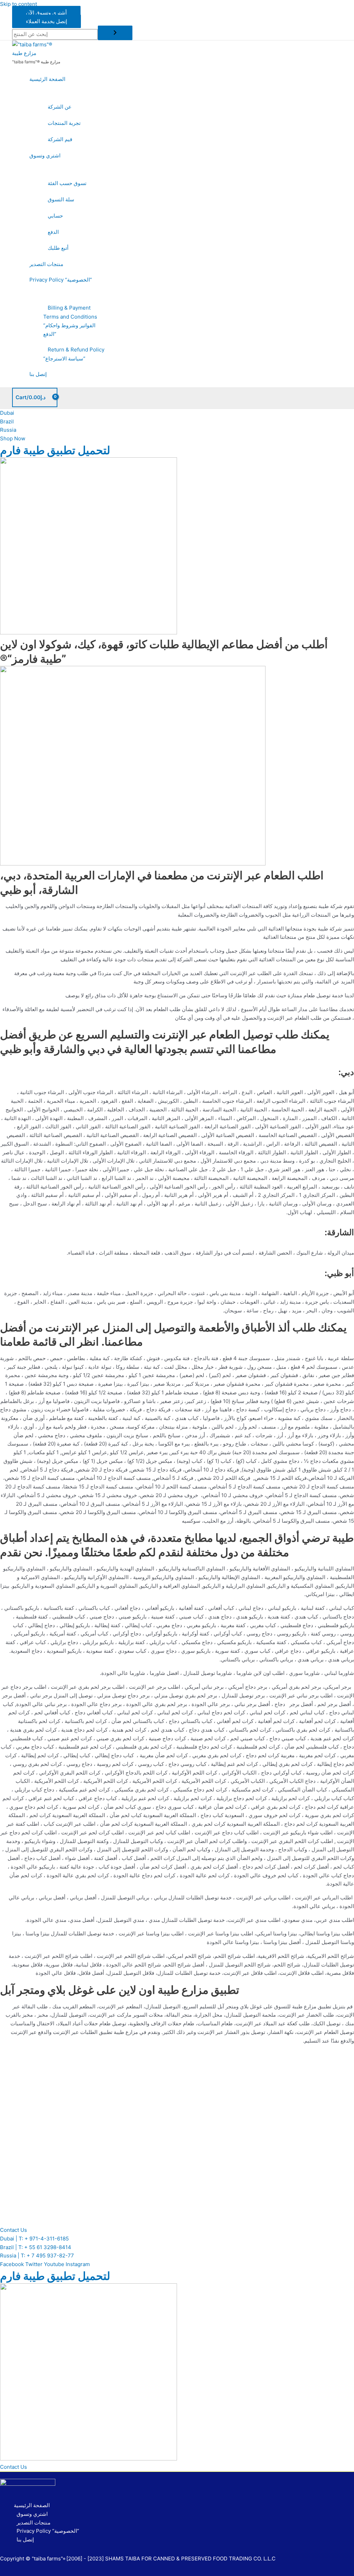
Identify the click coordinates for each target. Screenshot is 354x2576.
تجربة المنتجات (64, 123)
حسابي (55, 216)
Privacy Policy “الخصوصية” (61, 280)
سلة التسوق (61, 199)
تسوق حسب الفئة (67, 183)
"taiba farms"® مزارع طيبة (36, 62)
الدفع (53, 232)
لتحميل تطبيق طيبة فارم (55, 450)
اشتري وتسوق (45, 155)
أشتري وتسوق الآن (46, 13)
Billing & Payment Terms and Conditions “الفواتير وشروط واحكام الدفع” (70, 321)
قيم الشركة (60, 139)
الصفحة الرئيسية (47, 79)
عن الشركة (60, 107)
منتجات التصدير (46, 264)
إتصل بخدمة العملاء (46, 21)
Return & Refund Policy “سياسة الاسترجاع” (74, 354)
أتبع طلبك (58, 248)
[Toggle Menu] (67, 93)
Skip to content (18, 4)
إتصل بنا (38, 374)
